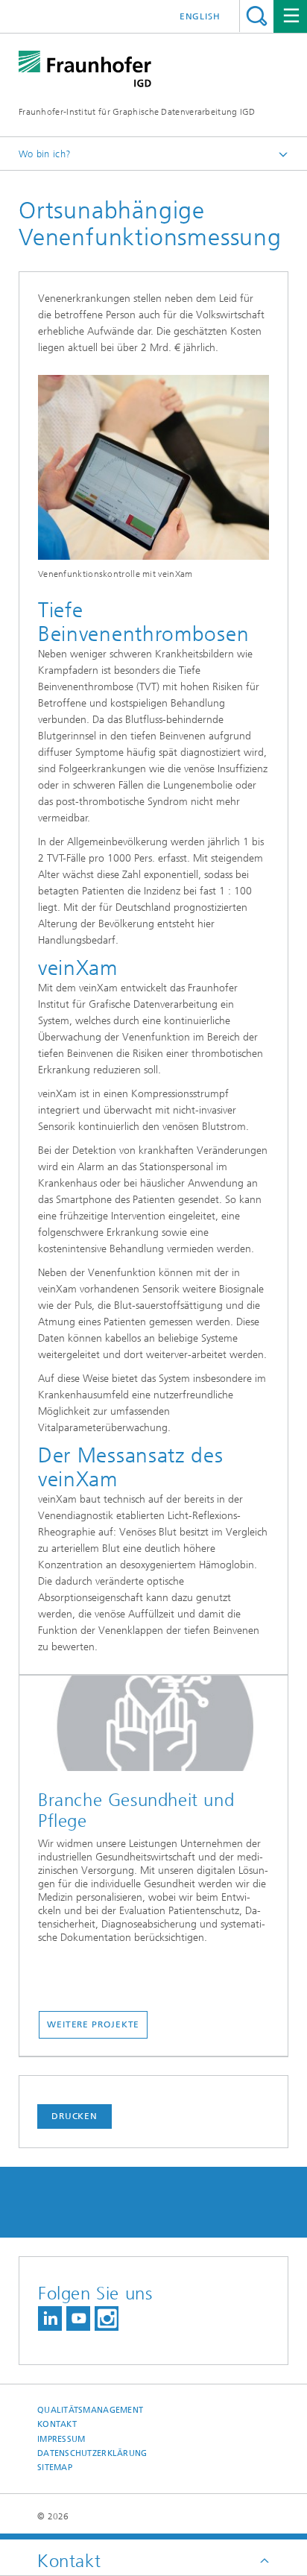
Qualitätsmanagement (90, 2410)
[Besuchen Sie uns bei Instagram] (107, 2318)
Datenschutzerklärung (92, 2453)
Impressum (61, 2439)
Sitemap (55, 2468)
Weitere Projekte (93, 2024)
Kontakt (57, 2424)
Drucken (75, 2116)
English (200, 16)
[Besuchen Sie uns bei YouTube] (78, 2318)
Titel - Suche (257, 16)
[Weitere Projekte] (153, 1727)
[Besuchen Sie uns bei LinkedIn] (50, 2318)
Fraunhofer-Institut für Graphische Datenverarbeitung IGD (137, 112)
